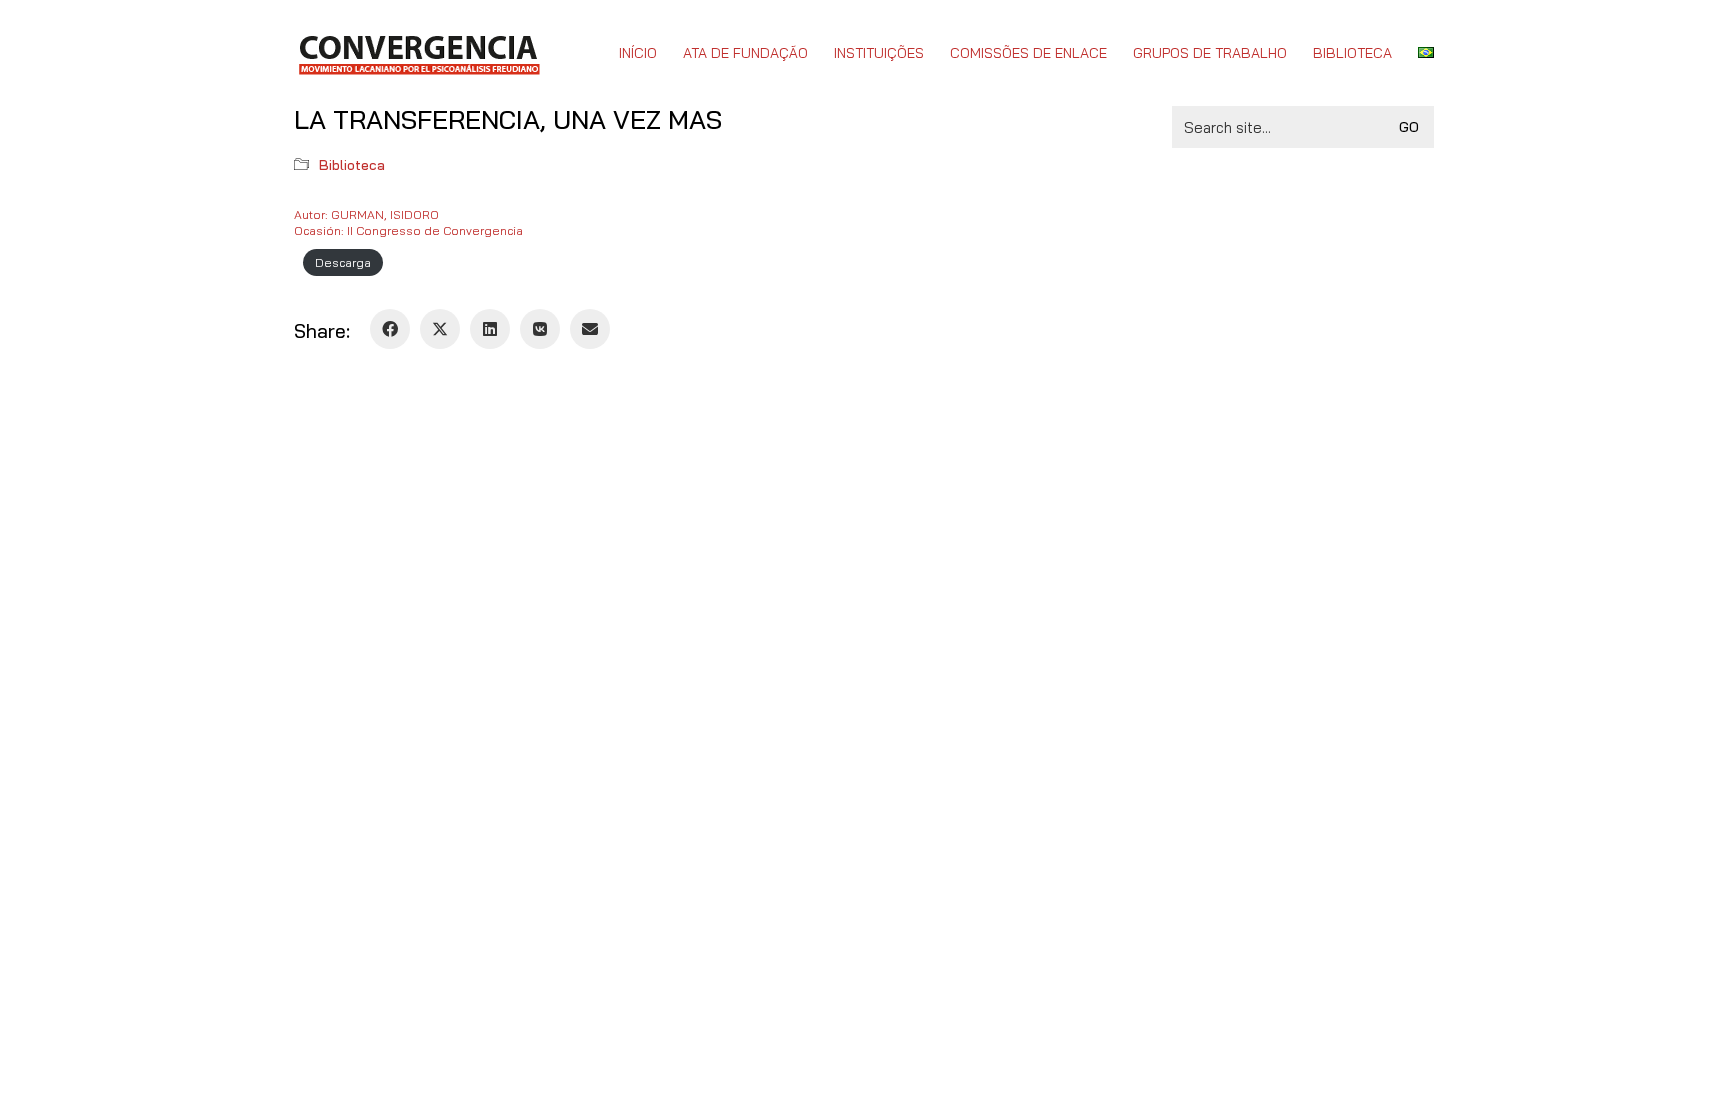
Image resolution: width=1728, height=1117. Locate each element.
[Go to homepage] (418, 53)
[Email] (590, 329)
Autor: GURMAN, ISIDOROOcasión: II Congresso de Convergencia (408, 222)
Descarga (343, 262)
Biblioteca (352, 165)
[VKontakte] (540, 329)
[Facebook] (390, 329)
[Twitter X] (440, 329)
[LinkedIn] (490, 329)
